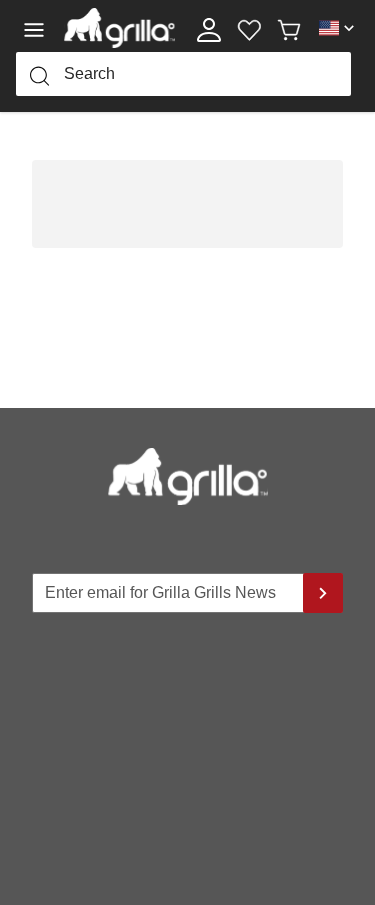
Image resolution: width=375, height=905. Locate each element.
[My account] (209, 28)
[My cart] (289, 28)
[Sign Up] (323, 593)
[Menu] (40, 28)
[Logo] (119, 28)
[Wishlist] (249, 28)
